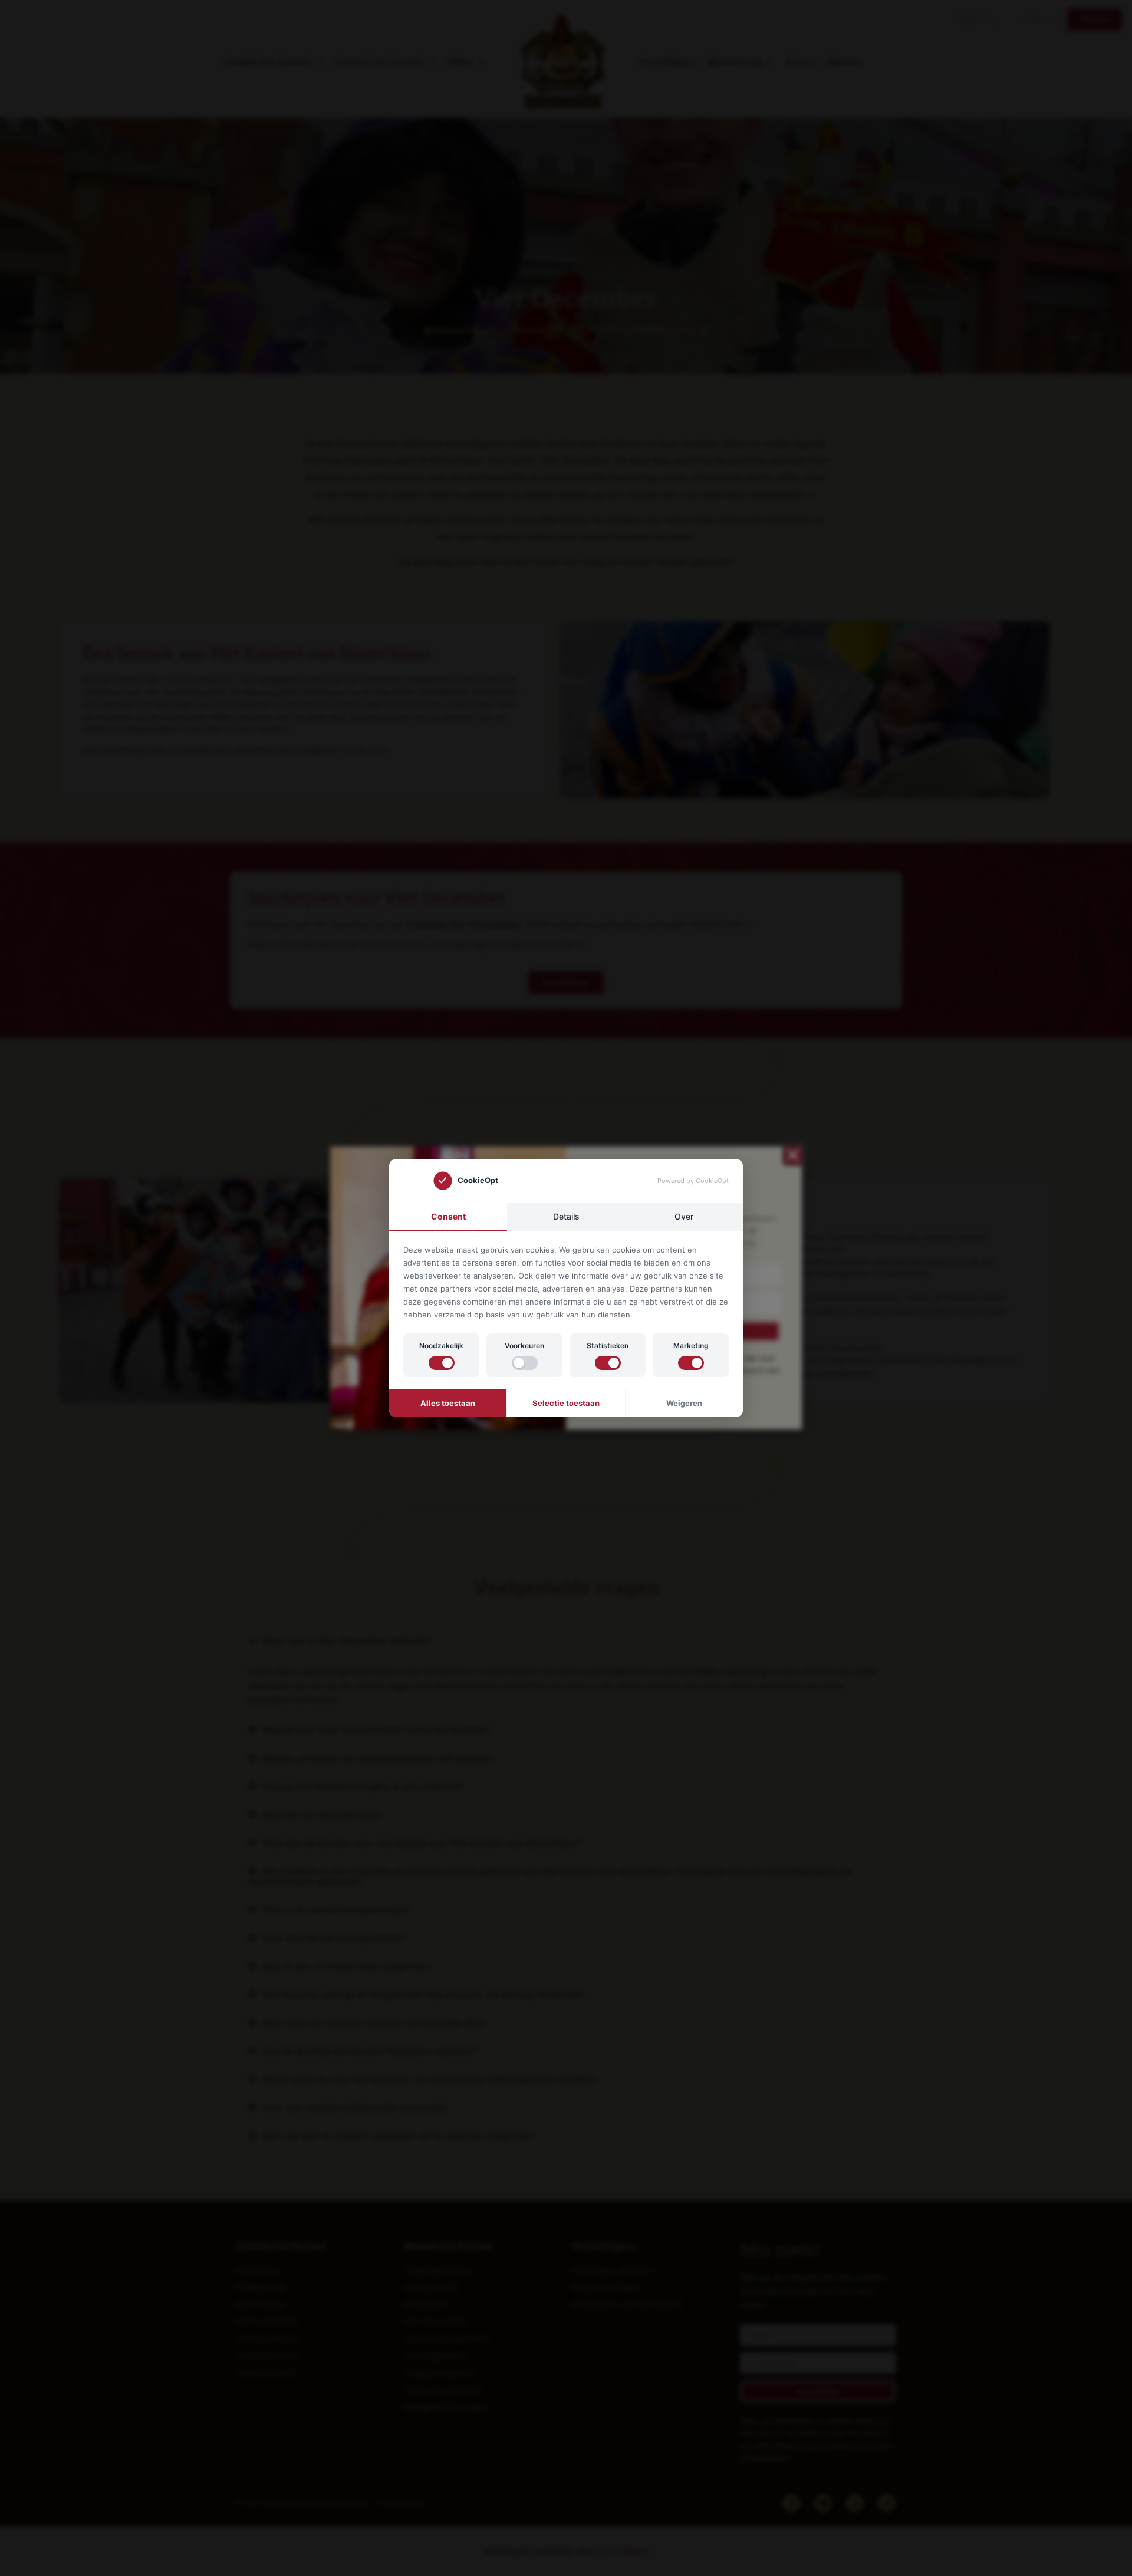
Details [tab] (566, 1216)
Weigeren (684, 1403)
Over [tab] (684, 1216)
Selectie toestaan (566, 1403)
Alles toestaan (448, 1403)
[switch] (442, 1363)
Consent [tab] (448, 1216)
